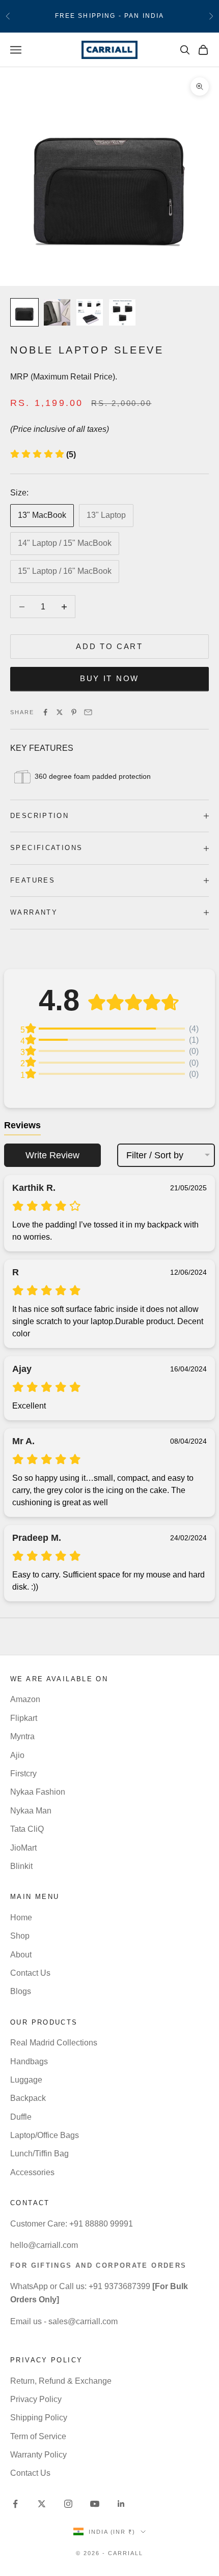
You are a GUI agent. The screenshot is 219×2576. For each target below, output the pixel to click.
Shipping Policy (39, 2418)
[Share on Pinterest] (74, 712)
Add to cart (109, 646)
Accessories (32, 2172)
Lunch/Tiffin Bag (39, 2154)
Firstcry (23, 1774)
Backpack (28, 2098)
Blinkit (21, 1866)
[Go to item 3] (90, 312)
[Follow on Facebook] (15, 2504)
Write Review (52, 1155)
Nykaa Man (31, 1811)
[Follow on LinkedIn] (121, 2504)
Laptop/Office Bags (45, 2135)
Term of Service (38, 2436)
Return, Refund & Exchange (61, 2381)
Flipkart (24, 1718)
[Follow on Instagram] (68, 2504)
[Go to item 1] (24, 312)
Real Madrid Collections (54, 2043)
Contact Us (30, 1973)
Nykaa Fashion (38, 1792)
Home (21, 1918)
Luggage (26, 2080)
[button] (43, 455)
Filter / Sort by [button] (155, 1155)
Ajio (17, 1755)
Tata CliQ (27, 1829)
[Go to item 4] (122, 312)
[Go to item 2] (57, 312)
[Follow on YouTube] (95, 2504)
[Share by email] (88, 712)
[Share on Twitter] (60, 712)
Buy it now (109, 678)
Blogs (21, 1991)
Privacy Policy (36, 2399)
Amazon (25, 1699)
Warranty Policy (38, 2455)
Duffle (21, 2117)
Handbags (29, 2061)
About (21, 1955)
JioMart (23, 1848)
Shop (20, 1936)
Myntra (22, 1736)
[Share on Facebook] (45, 712)
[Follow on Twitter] (42, 2504)
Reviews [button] (22, 1125)
